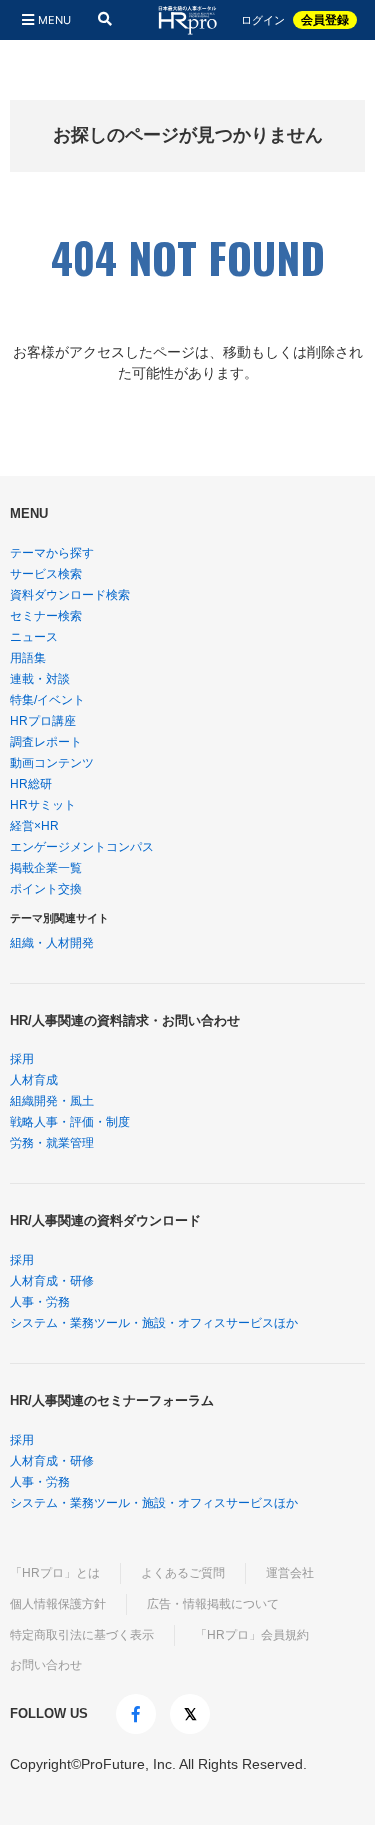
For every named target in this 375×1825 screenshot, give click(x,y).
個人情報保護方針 (58, 1604)
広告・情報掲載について (213, 1604)
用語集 (28, 658)
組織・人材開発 (52, 943)
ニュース (34, 637)
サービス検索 (46, 574)
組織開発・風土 (52, 1101)
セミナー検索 (46, 616)
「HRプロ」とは (55, 1573)
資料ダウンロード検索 (70, 595)
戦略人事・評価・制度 (70, 1122)
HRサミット (43, 805)
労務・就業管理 (52, 1143)
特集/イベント (47, 700)
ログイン (263, 20)
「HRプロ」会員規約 (252, 1635)
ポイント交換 (46, 889)
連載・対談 (40, 679)
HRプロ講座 (43, 721)
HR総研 (31, 784)
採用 (22, 1059)
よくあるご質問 (183, 1573)
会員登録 (325, 20)
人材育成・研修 (52, 1281)
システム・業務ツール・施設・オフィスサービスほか (154, 1323)
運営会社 (290, 1573)
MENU (54, 20)
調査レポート (46, 742)
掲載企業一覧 (46, 868)
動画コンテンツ (52, 763)
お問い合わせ (46, 1665)
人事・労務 (40, 1302)
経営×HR (34, 826)
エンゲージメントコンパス (82, 847)
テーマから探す (52, 553)
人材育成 (34, 1080)
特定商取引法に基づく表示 (82, 1635)
